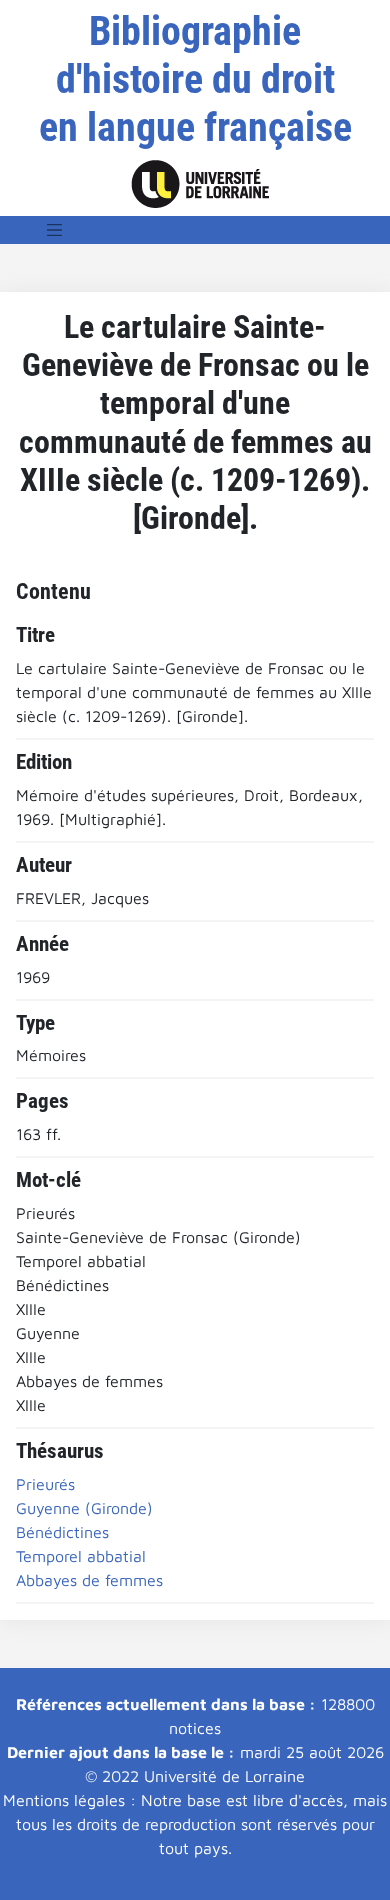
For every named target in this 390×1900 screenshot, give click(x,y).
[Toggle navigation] (55, 230)
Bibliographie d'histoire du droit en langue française (195, 79)
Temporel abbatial (81, 1556)
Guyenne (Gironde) (84, 1508)
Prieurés (45, 1484)
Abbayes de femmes (89, 1580)
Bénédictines (62, 1532)
